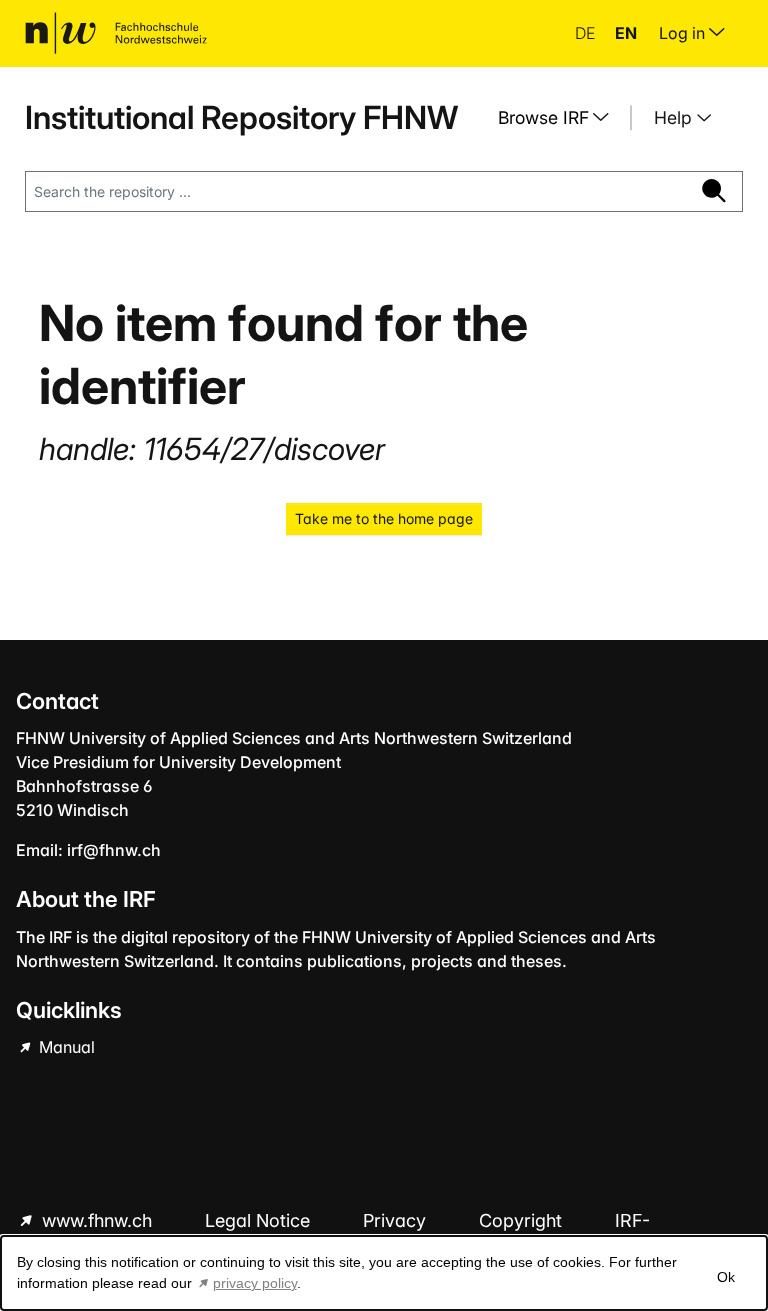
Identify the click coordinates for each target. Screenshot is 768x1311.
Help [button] (675, 117)
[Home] (116, 33)
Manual (65, 1047)
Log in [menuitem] (684, 33)
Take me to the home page (384, 518)
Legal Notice (260, 1220)
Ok (726, 1277)
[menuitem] (561, 118)
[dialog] (384, 1273)
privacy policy (255, 1283)
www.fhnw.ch (97, 1220)
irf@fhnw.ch (114, 850)
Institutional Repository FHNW (241, 117)
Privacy (397, 1220)
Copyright (523, 1220)
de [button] (587, 33)
